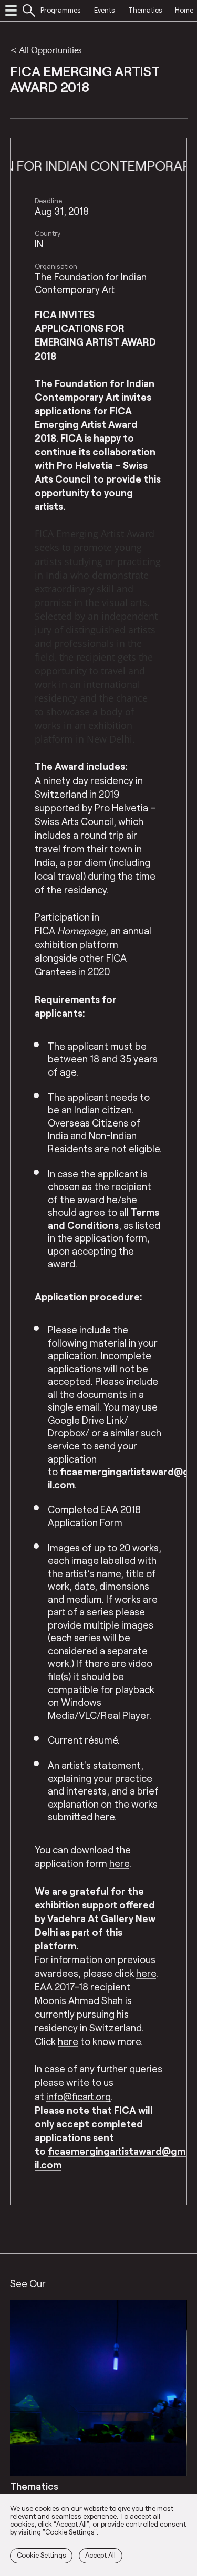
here (146, 1973)
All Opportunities (50, 50)
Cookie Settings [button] (42, 2555)
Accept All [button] (100, 2555)
